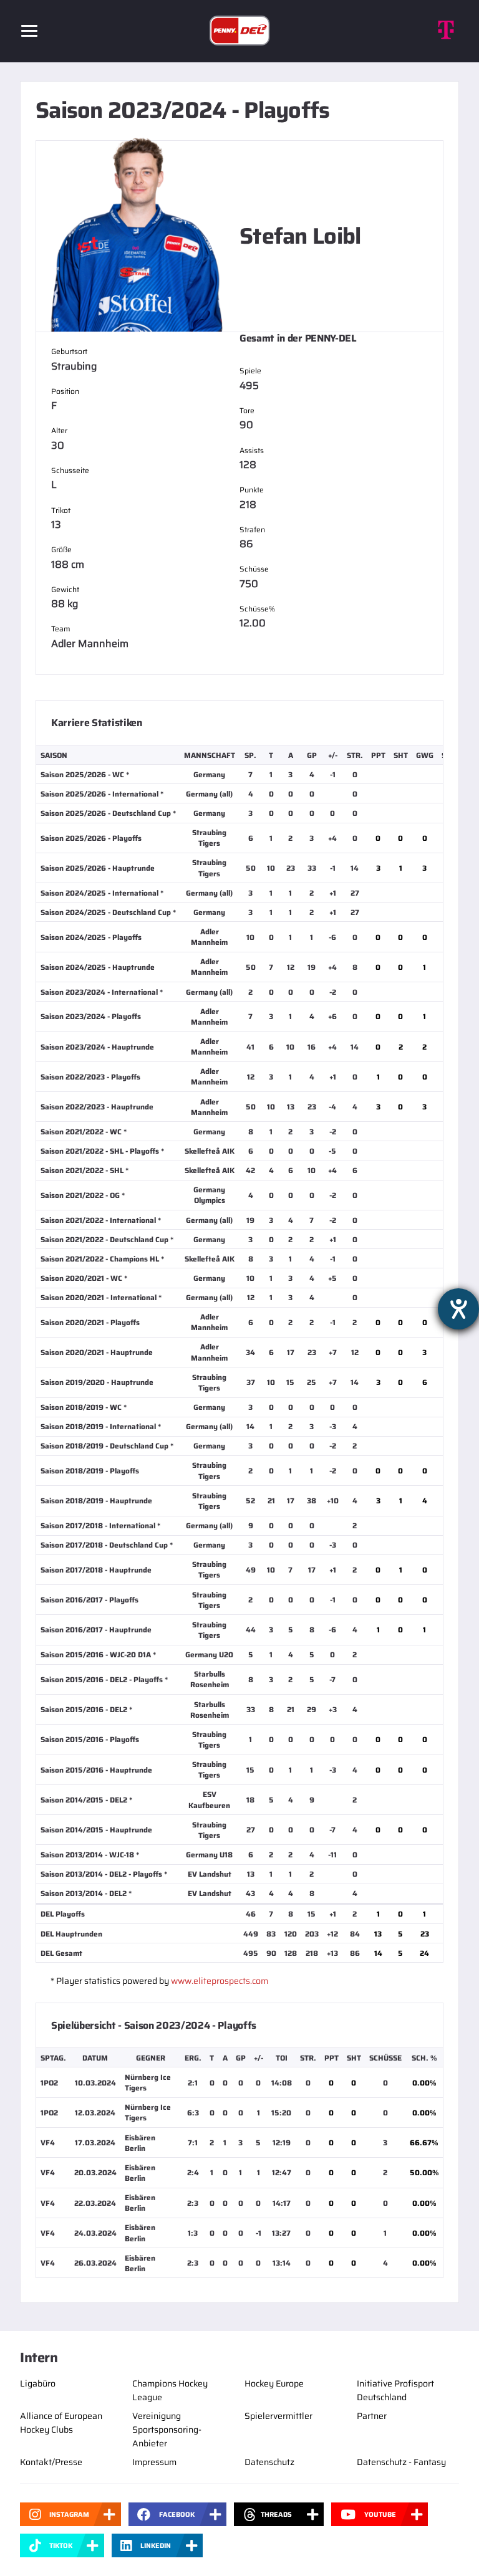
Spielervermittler (278, 2416)
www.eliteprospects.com (220, 1981)
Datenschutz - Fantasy (401, 2462)
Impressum (154, 2462)
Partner (372, 2416)
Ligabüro (38, 2383)
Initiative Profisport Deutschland (395, 2390)
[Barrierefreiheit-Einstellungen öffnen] (458, 1309)
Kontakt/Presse (51, 2462)
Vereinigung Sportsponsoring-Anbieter (167, 2430)
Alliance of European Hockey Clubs (61, 2423)
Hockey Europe (274, 2383)
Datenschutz (269, 2462)
